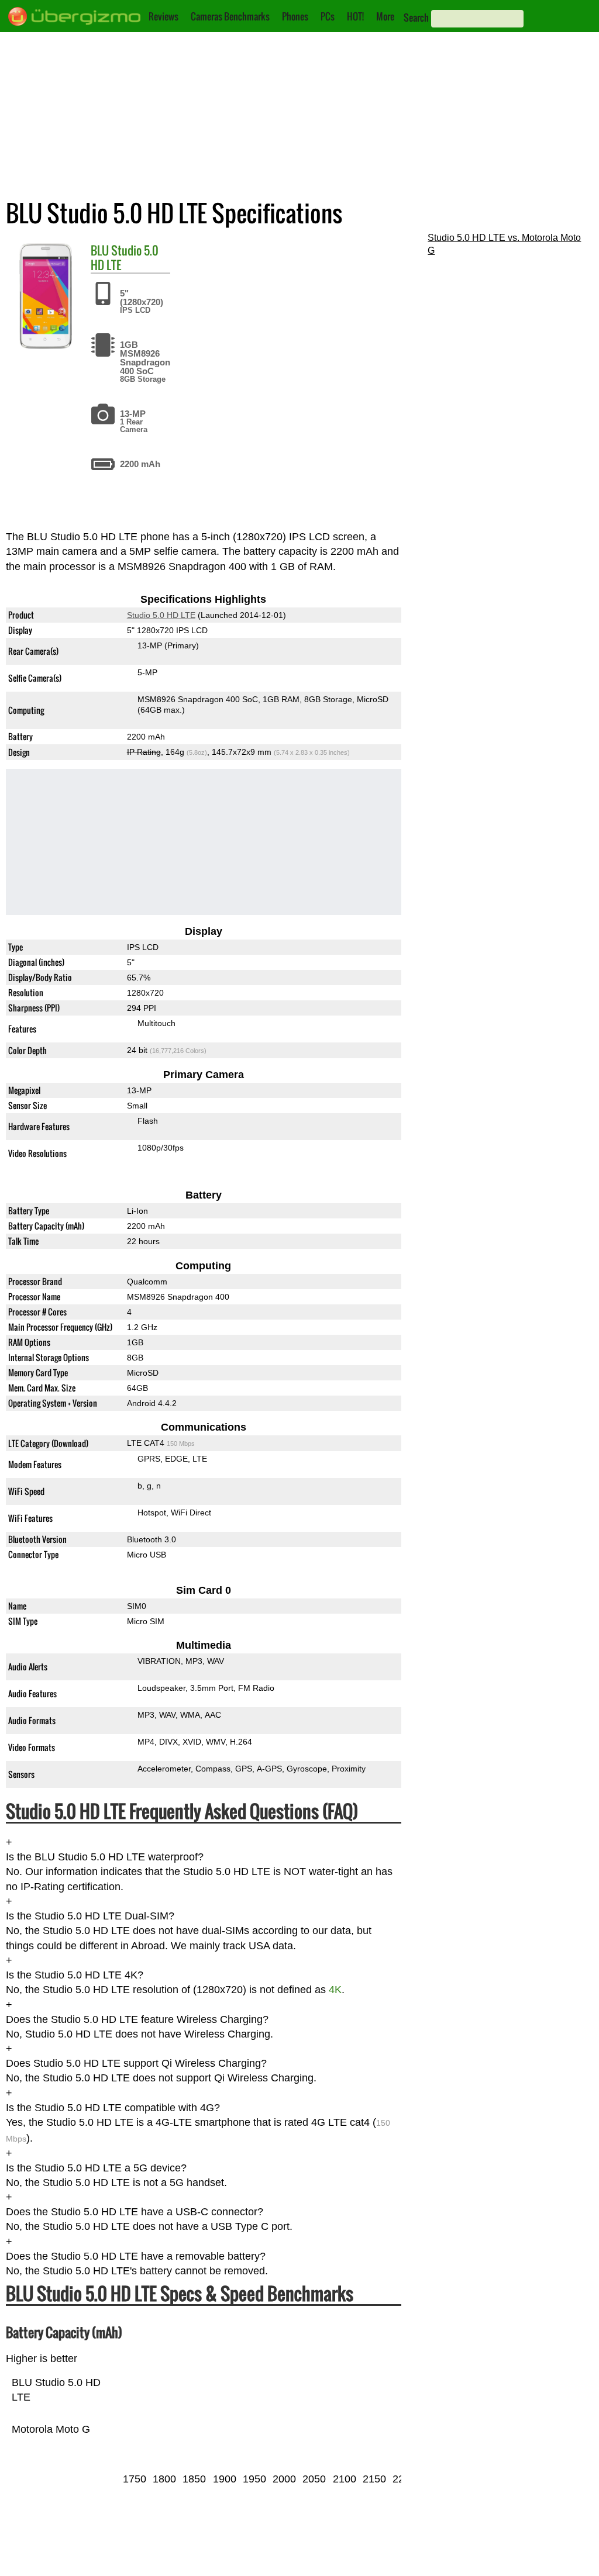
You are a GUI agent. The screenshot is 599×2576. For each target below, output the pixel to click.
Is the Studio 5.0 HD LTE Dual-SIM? (90, 1916)
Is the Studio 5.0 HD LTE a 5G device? (96, 2168)
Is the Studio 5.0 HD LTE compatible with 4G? (113, 2108)
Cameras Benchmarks (230, 16)
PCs (328, 16)
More (385, 16)
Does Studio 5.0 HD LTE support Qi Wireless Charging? (136, 2063)
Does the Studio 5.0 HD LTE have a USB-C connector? (135, 2212)
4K (335, 1990)
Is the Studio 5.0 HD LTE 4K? (75, 1975)
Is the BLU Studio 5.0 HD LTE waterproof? (105, 1857)
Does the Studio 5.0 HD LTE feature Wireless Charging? (137, 2019)
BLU (100, 250)
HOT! (355, 16)
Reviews (163, 16)
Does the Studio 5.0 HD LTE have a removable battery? (136, 2256)
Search (416, 18)
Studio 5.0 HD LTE (125, 258)
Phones (295, 16)
